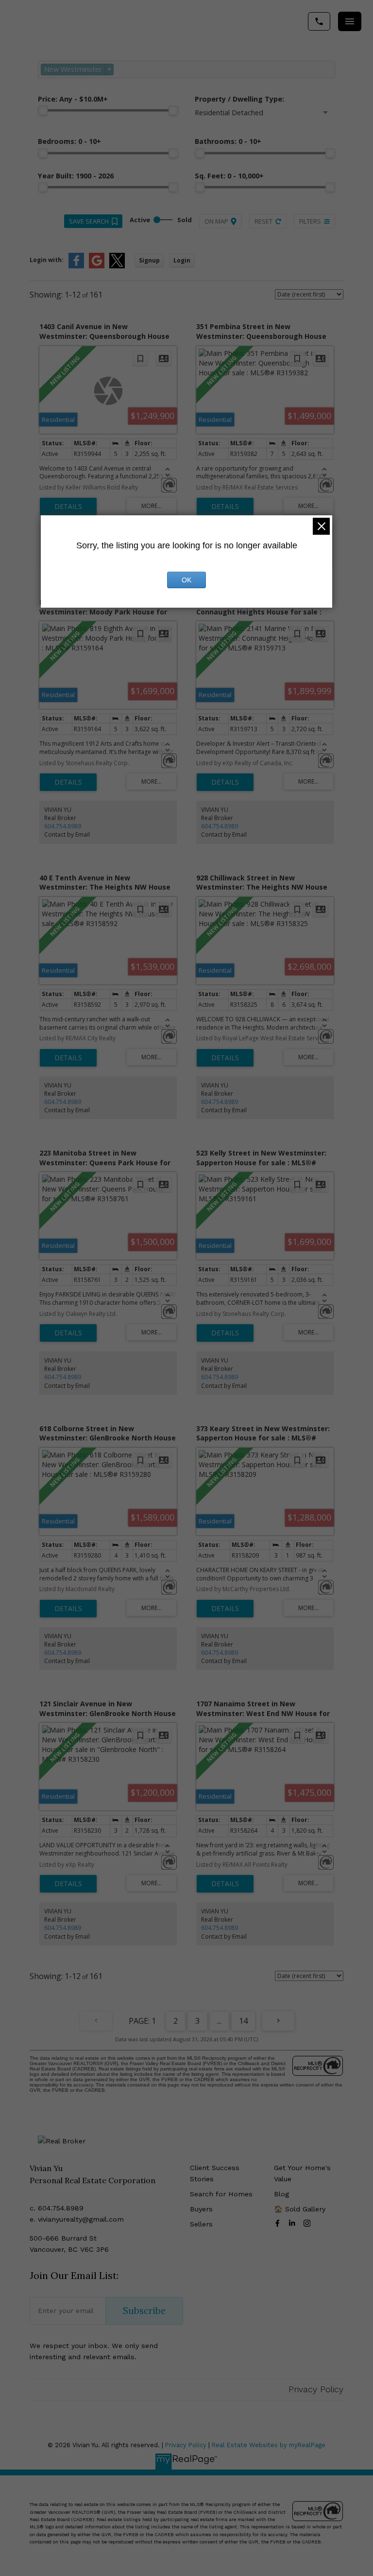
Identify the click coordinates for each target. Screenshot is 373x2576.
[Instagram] (309, 2223)
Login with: (47, 260)
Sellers (201, 2224)
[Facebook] (279, 2223)
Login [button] (182, 260)
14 (243, 2021)
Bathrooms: (228, 141)
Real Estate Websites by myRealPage (269, 2445)
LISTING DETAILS (68, 507)
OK (186, 580)
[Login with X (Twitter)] (117, 266)
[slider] (43, 110)
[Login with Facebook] (76, 266)
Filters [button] (310, 221)
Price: (73, 99)
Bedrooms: (69, 141)
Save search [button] (89, 221)
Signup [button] (149, 260)
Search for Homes (221, 2194)
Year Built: (76, 176)
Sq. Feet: (229, 176)
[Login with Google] (97, 266)
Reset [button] (263, 221)
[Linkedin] (294, 2223)
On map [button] (216, 221)
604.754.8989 (63, 826)
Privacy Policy (316, 2389)
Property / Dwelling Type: (239, 99)
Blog (281, 2194)
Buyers (201, 2209)
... (219, 2021)
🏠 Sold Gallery (300, 2209)
